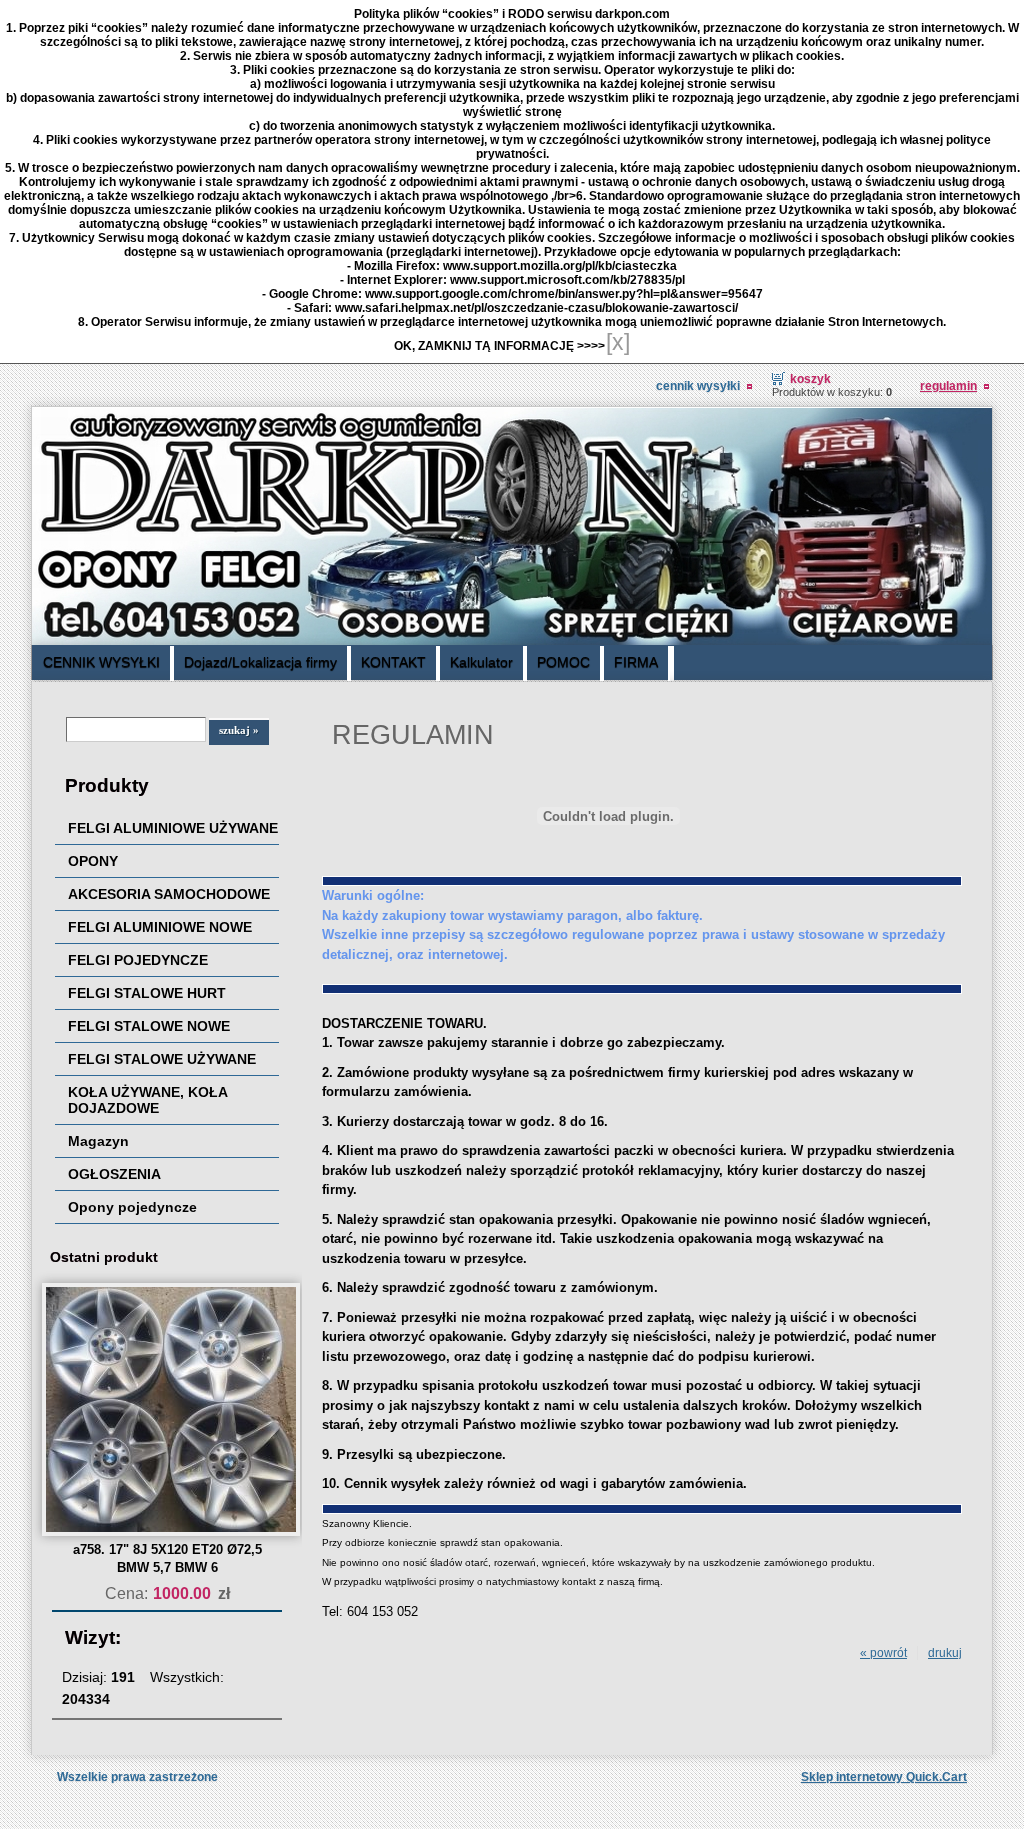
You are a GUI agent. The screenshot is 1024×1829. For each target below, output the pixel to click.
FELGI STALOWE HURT (147, 993)
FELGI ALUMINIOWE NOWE (160, 927)
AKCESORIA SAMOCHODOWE (169, 894)
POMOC (563, 662)
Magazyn (98, 1141)
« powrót (883, 1653)
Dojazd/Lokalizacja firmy (260, 662)
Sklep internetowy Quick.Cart (884, 1777)
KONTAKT (393, 662)
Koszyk (810, 379)
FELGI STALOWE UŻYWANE (162, 1059)
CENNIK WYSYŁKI (698, 386)
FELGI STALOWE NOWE (149, 1026)
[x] (618, 342)
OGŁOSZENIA (114, 1174)
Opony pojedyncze (132, 1207)
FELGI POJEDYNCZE (138, 960)
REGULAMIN (948, 386)
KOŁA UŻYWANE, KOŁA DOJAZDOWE (147, 1100)
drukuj (945, 1653)
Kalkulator (481, 662)
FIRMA (636, 662)
